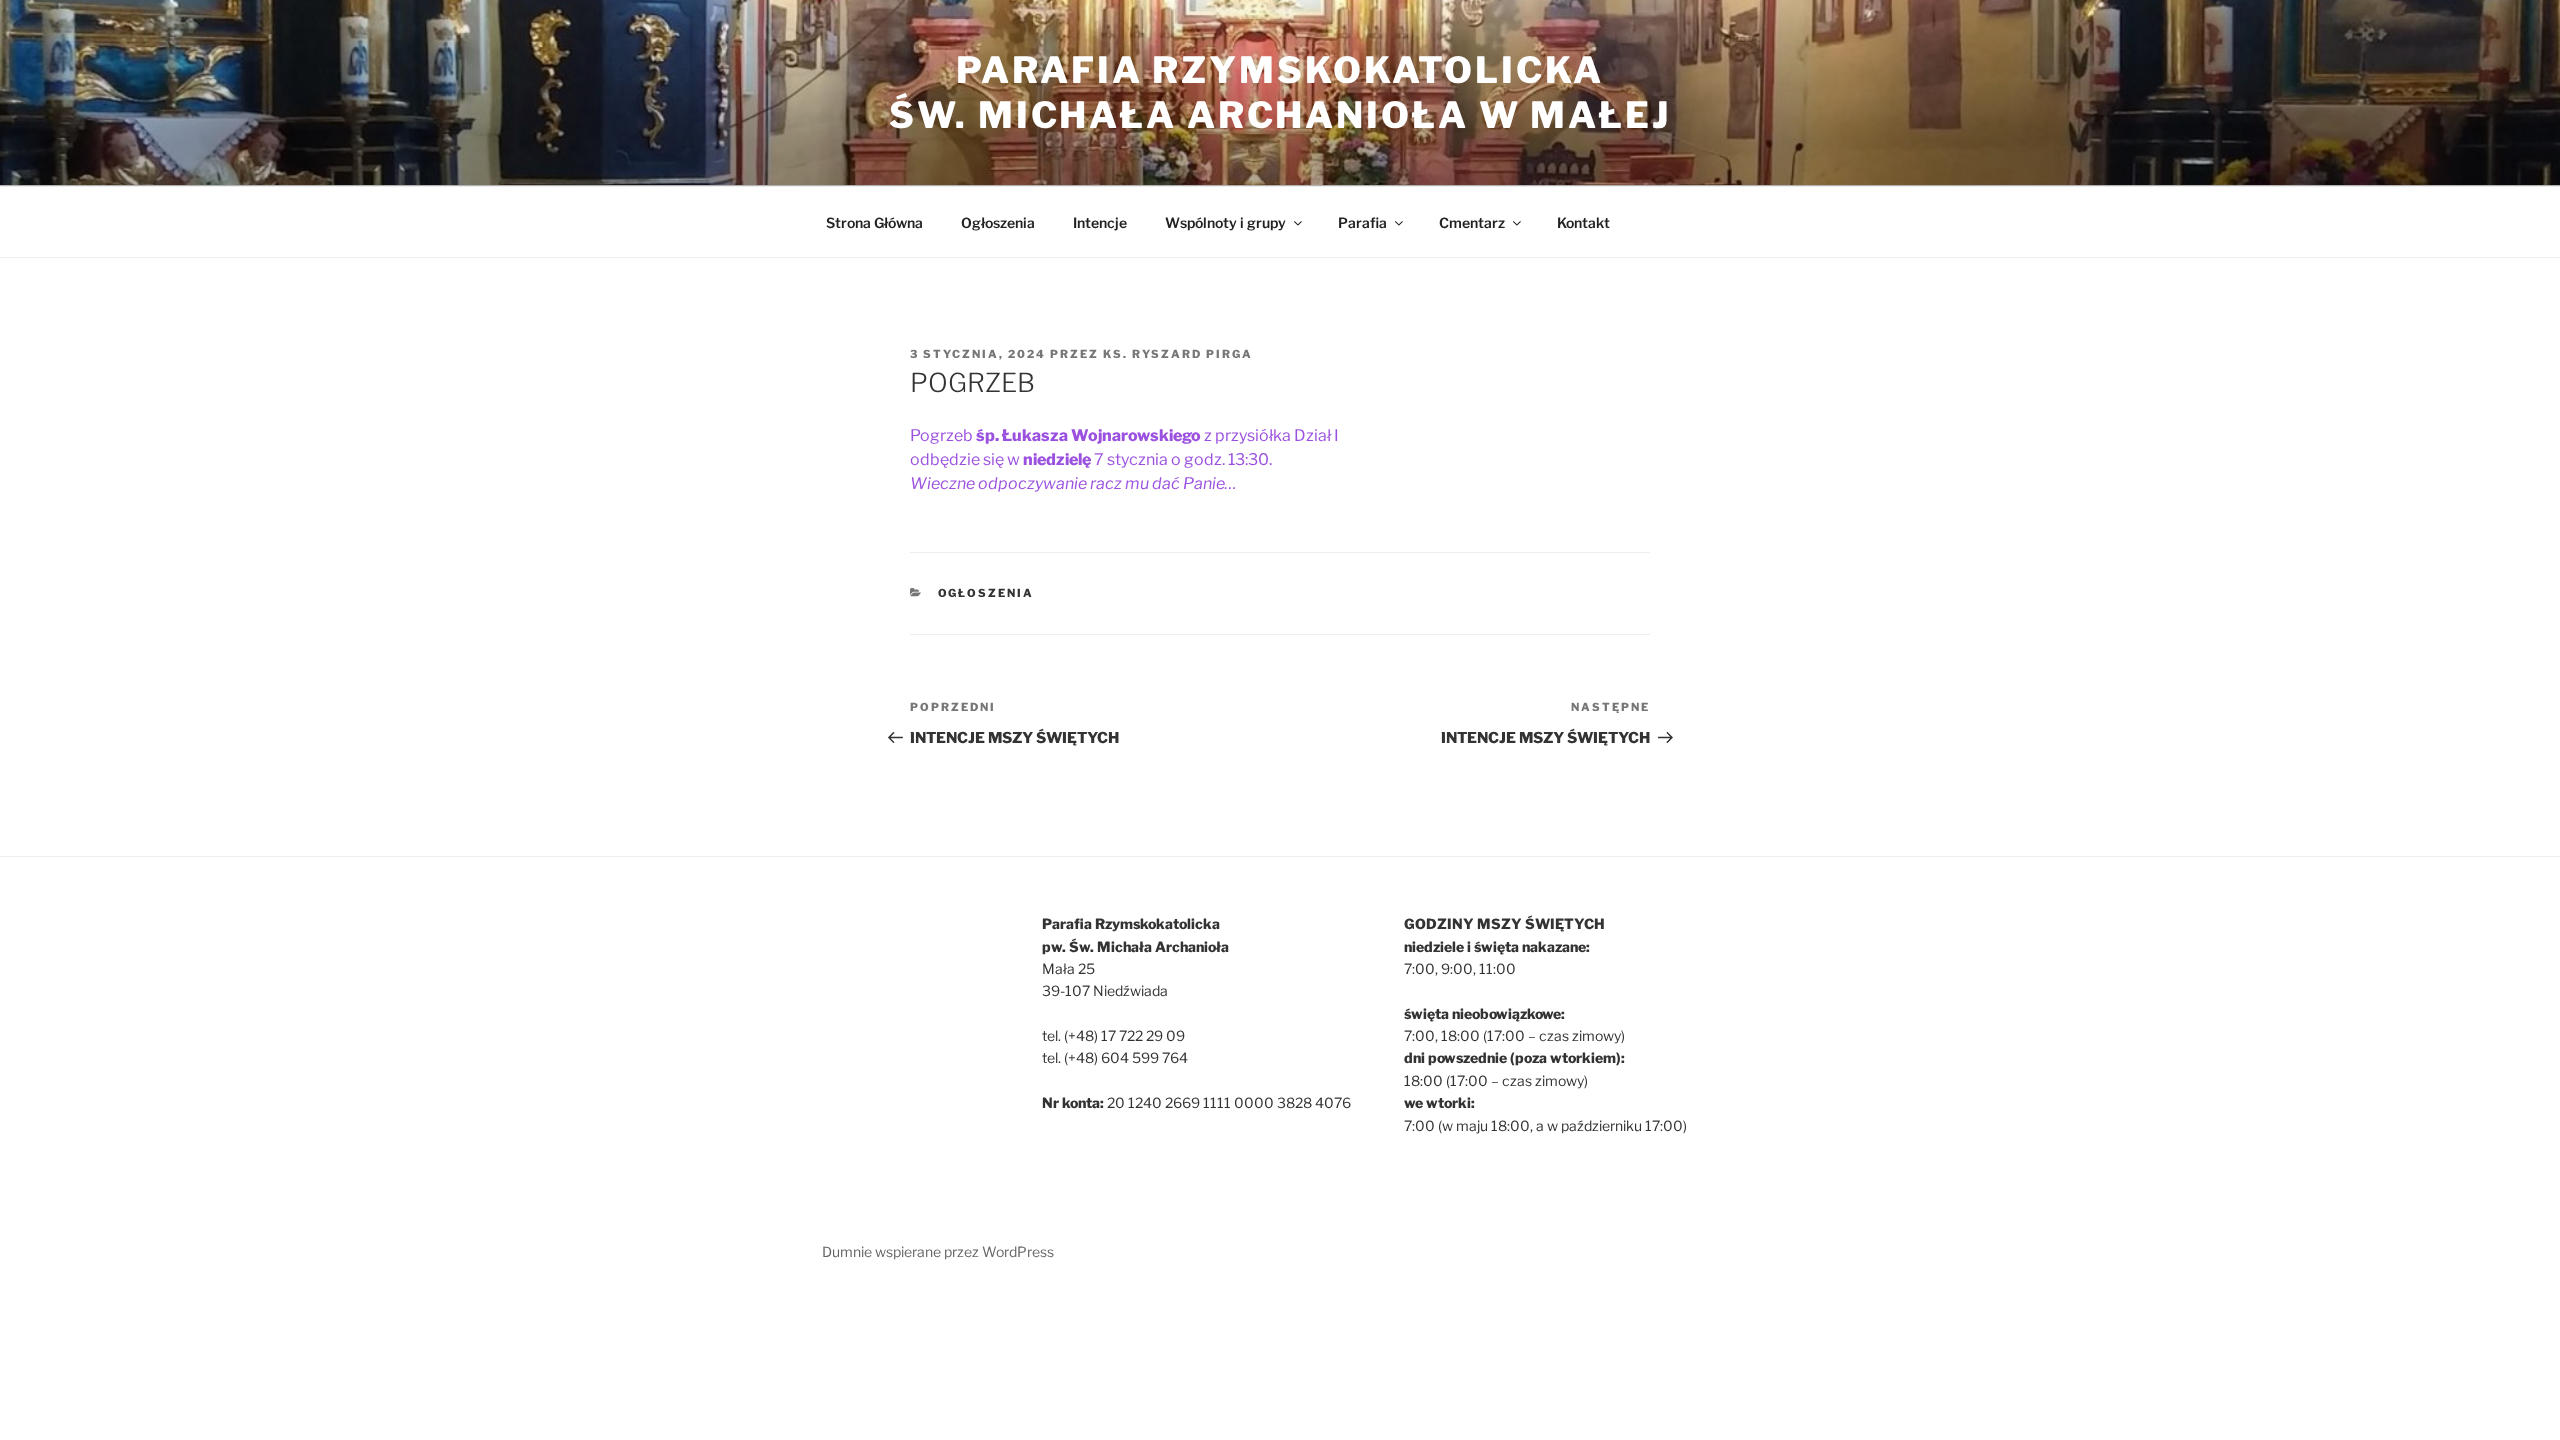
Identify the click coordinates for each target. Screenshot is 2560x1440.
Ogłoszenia (998, 222)
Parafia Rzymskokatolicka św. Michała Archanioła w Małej (1279, 92)
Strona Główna (874, 222)
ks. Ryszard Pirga (1178, 354)
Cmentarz (1472, 222)
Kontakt (1583, 222)
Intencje (1100, 222)
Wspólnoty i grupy (1225, 222)
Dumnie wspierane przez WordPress (938, 1251)
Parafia (1362, 222)
